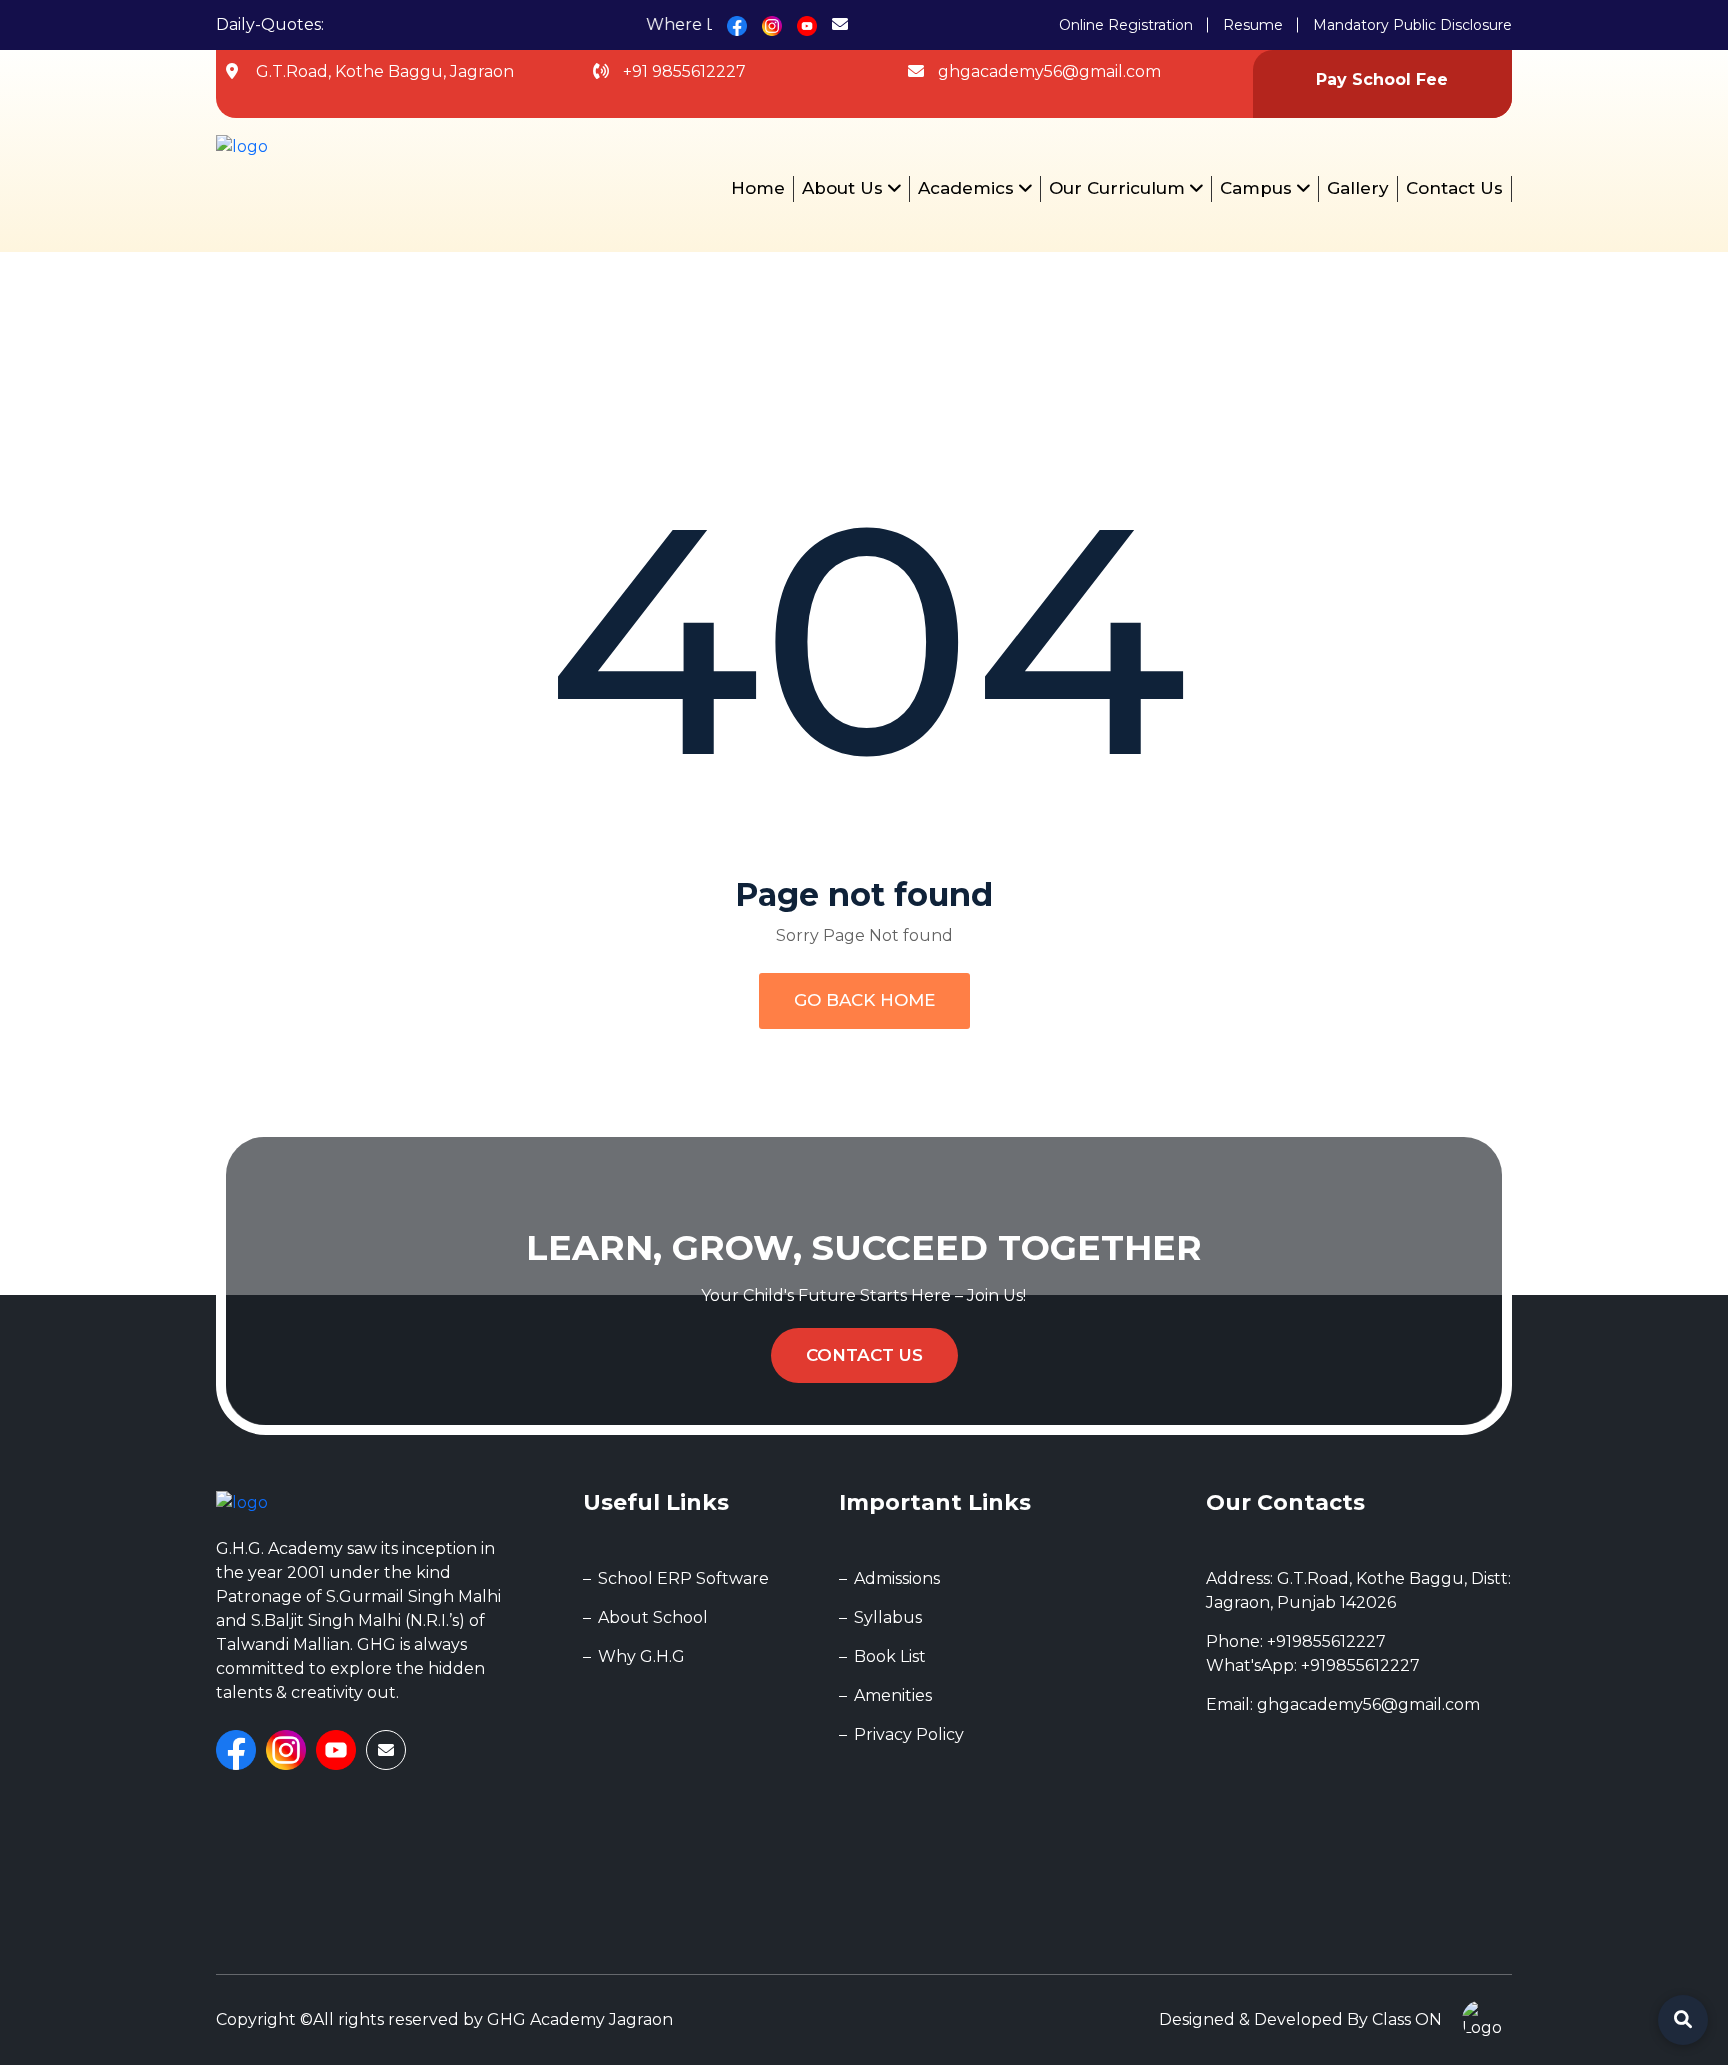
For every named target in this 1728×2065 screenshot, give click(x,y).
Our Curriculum (1119, 188)
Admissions (897, 1578)
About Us (845, 188)
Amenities (893, 1695)
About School (653, 1617)
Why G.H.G (641, 1656)
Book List (890, 1656)
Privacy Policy (909, 1734)
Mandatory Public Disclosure (1412, 25)
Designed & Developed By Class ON (1300, 2019)
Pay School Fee (1382, 79)
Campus (1258, 188)
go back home (864, 1000)
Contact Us (1454, 188)
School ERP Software (683, 1578)
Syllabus (888, 1617)
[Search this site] (1683, 2020)
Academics (968, 188)
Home (758, 188)
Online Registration (1126, 25)
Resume (1253, 25)
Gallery (1358, 188)
